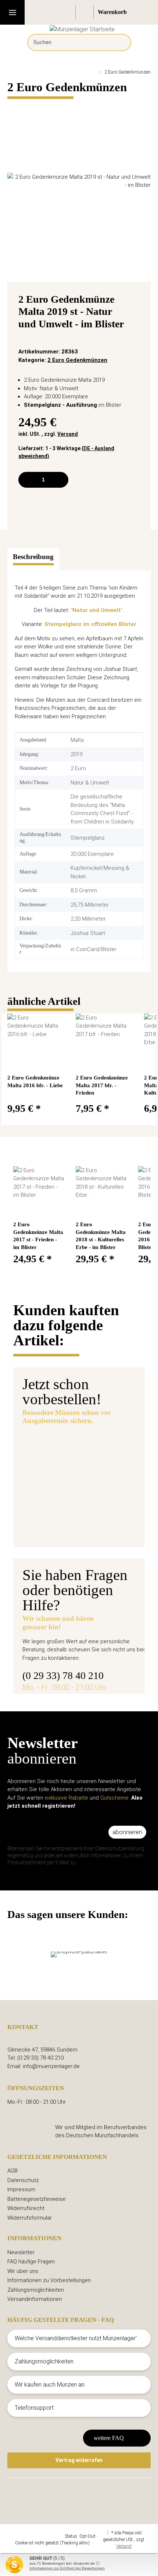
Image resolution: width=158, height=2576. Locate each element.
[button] (67, 12)
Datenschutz (23, 2180)
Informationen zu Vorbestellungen (49, 2280)
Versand (68, 434)
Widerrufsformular (30, 2218)
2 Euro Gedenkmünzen (77, 360)
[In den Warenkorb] (13, 105)
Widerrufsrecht (26, 2208)
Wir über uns (23, 2271)
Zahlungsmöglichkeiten (36, 2290)
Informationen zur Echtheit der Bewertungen (67, 2568)
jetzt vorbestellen (56, 1527)
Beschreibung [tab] (33, 557)
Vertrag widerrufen (79, 2460)
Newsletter (21, 2252)
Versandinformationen (35, 2299)
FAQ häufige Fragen (31, 2262)
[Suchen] (120, 42)
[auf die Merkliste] (137, 301)
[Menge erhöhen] (60, 480)
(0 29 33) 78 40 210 (63, 1675)
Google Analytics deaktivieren (36, 2536)
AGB (12, 2171)
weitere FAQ (109, 2438)
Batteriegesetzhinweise (37, 2199)
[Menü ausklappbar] (12, 12)
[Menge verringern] (27, 480)
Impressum (21, 2189)
